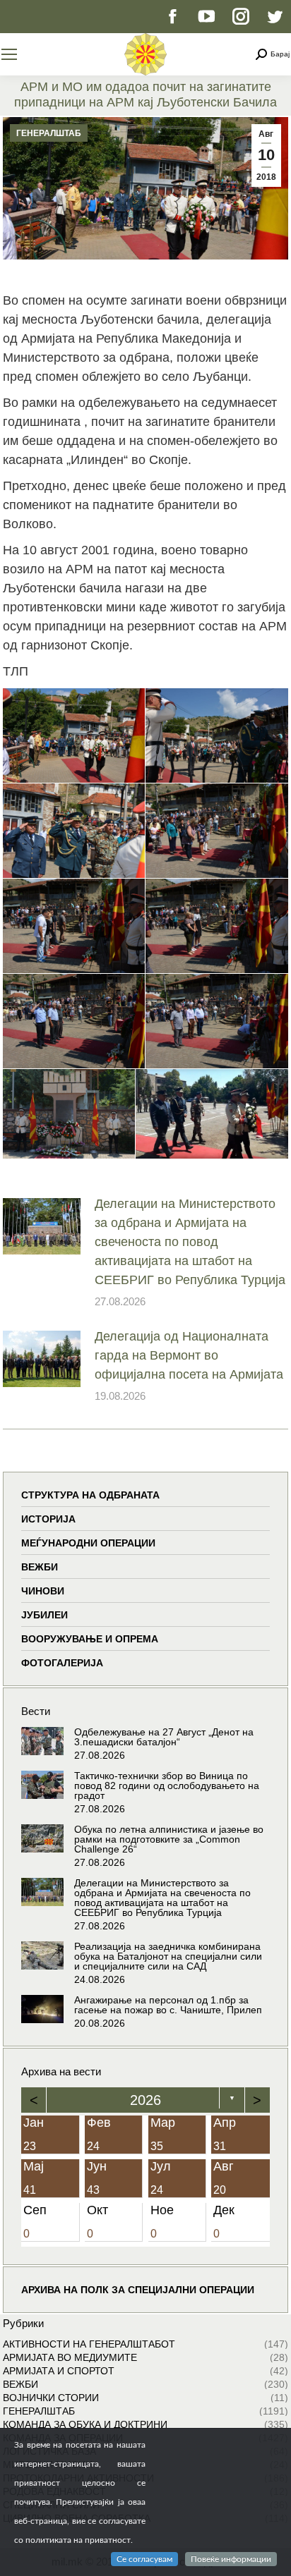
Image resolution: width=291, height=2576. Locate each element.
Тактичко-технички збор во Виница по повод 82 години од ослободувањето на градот (167, 1786)
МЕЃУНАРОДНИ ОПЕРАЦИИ (88, 1543)
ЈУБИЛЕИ (44, 1615)
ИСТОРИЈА (48, 1519)
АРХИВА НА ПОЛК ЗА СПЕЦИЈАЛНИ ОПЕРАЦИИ (138, 2290)
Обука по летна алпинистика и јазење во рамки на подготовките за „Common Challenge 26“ (169, 1839)
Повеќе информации (231, 2559)
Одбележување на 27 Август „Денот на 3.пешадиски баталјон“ (164, 1737)
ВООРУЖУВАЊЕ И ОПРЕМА (90, 1639)
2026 (145, 2100)
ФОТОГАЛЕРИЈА (62, 1663)
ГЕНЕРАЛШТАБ (49, 133)
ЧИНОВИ (43, 1591)
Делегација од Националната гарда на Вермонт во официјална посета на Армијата (189, 1355)
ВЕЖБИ (40, 1567)
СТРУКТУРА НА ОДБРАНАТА (90, 1495)
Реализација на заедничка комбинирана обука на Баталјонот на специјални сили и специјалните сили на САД (168, 1956)
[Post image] (42, 1226)
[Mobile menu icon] (9, 54)
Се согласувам (144, 2559)
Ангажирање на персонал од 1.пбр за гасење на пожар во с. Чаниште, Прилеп (168, 2005)
